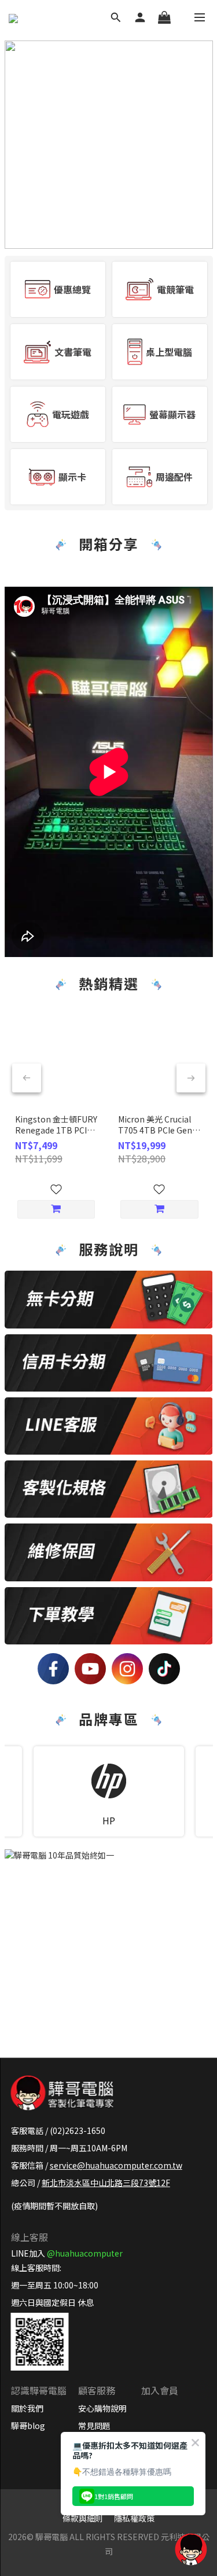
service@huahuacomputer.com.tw (116, 2165)
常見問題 (94, 2426)
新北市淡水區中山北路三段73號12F (106, 2183)
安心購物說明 (102, 2408)
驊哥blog (28, 2426)
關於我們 (27, 2408)
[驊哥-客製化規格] (109, 1489)
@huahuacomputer (85, 2253)
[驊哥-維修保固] (109, 1552)
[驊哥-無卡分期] (109, 1299)
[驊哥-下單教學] (109, 1616)
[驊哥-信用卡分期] (109, 1363)
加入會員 (160, 2390)
